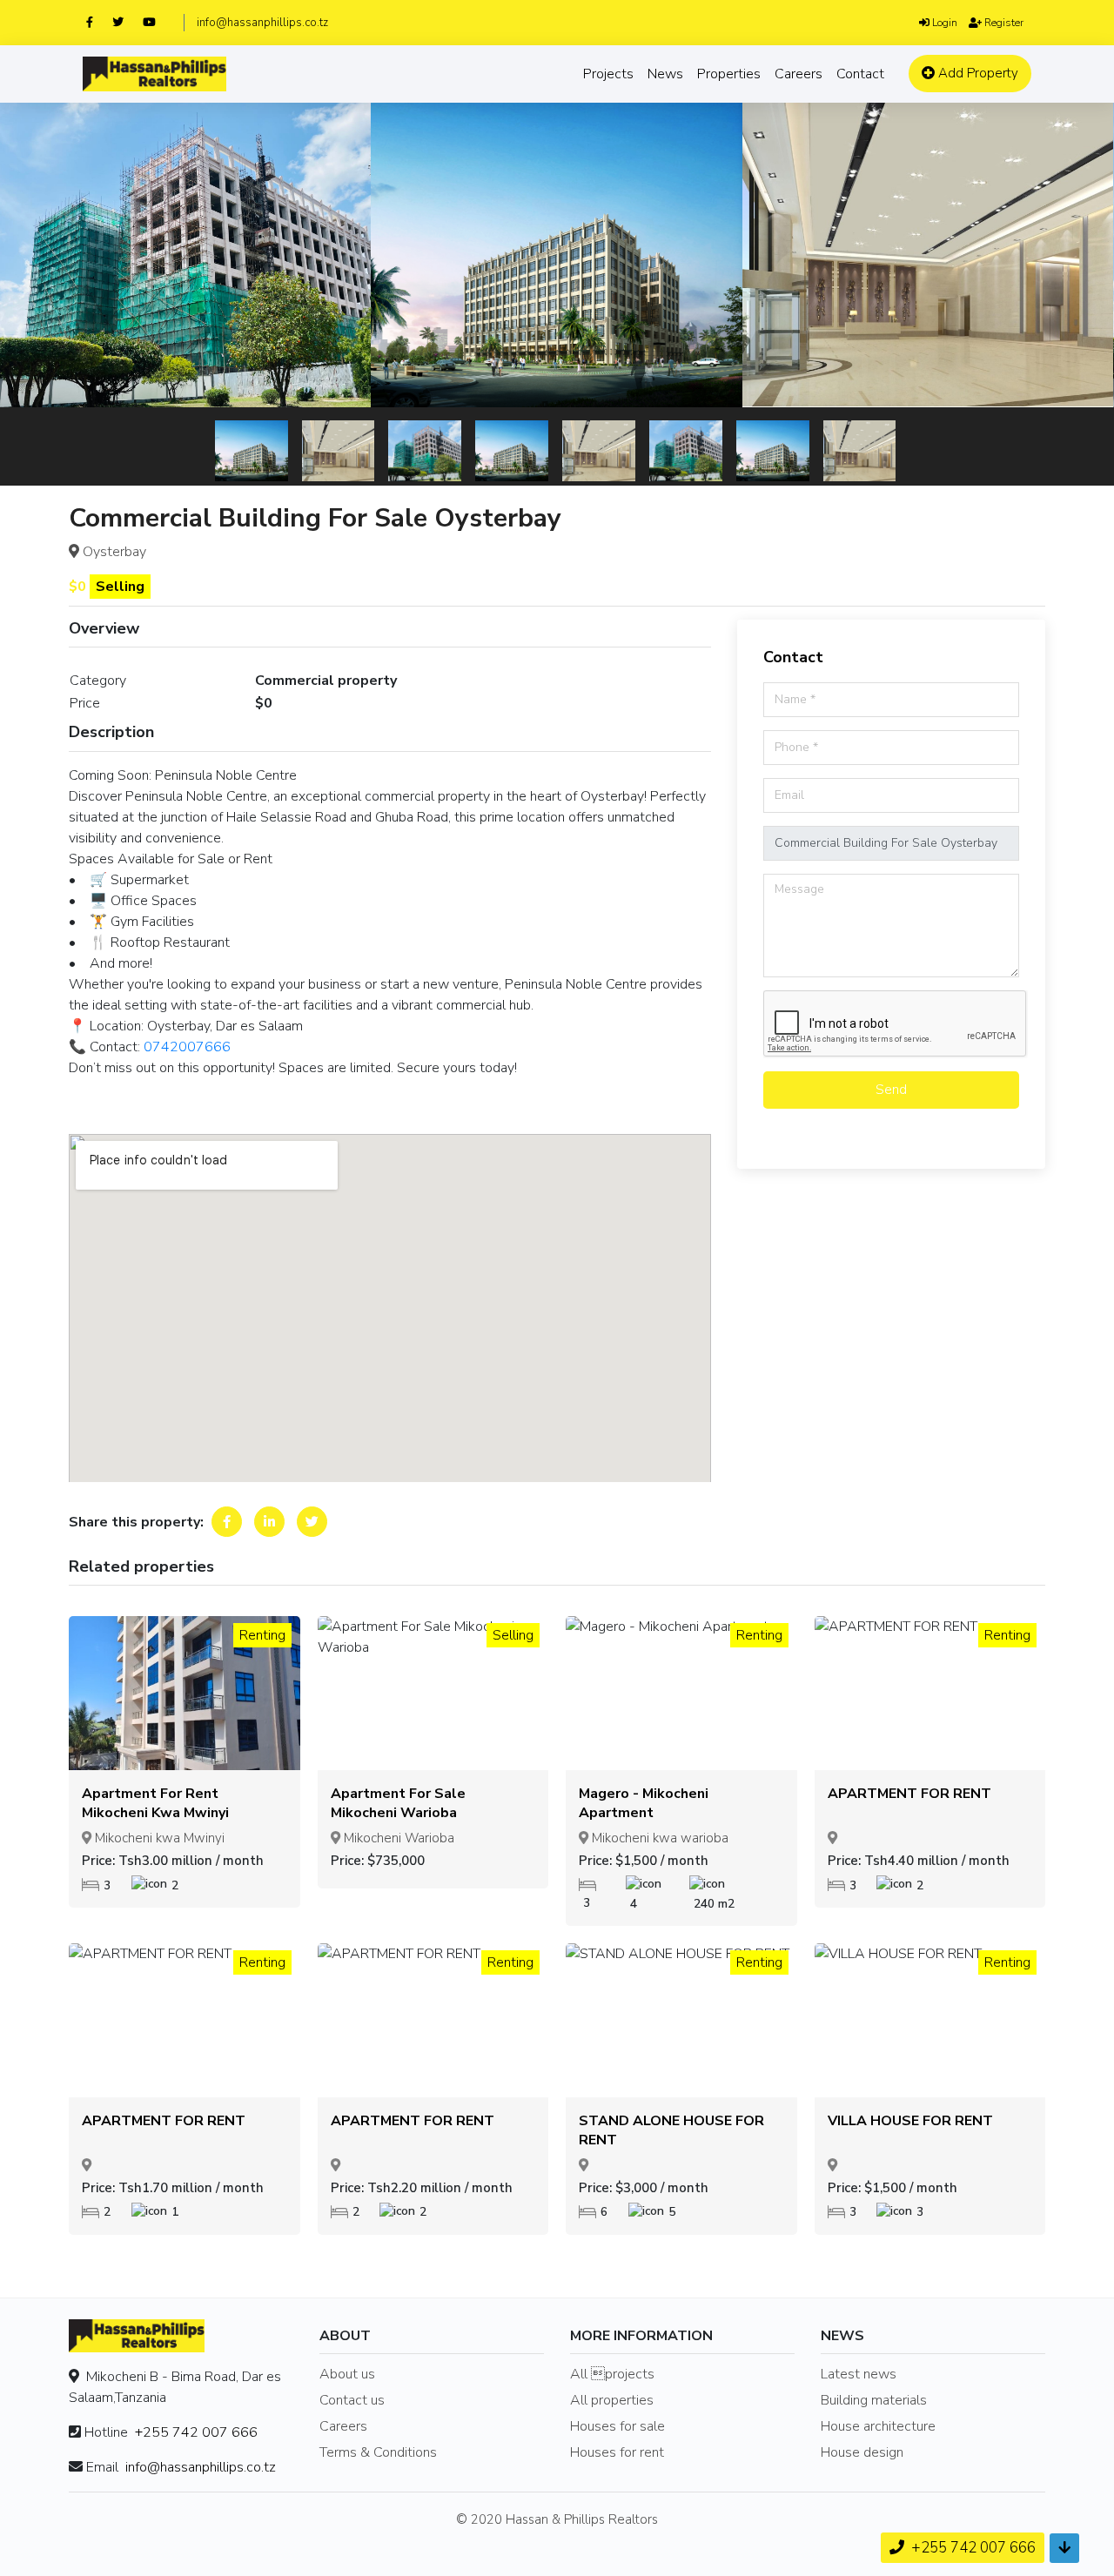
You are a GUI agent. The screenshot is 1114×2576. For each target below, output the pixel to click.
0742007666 (187, 1047)
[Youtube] (157, 22)
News (665, 74)
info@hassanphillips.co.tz (262, 23)
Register (1003, 23)
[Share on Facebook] (227, 1522)
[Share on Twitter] (312, 1522)
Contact (860, 74)
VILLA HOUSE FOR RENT (910, 2121)
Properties (729, 74)
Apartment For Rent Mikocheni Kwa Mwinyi (155, 1803)
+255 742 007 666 (196, 2432)
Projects (608, 74)
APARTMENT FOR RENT (909, 1794)
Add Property (976, 73)
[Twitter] (126, 22)
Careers (799, 74)
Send (891, 1090)
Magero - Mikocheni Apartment (644, 1803)
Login (943, 23)
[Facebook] (97, 22)
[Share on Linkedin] (269, 1522)
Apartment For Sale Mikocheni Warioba (398, 1803)
